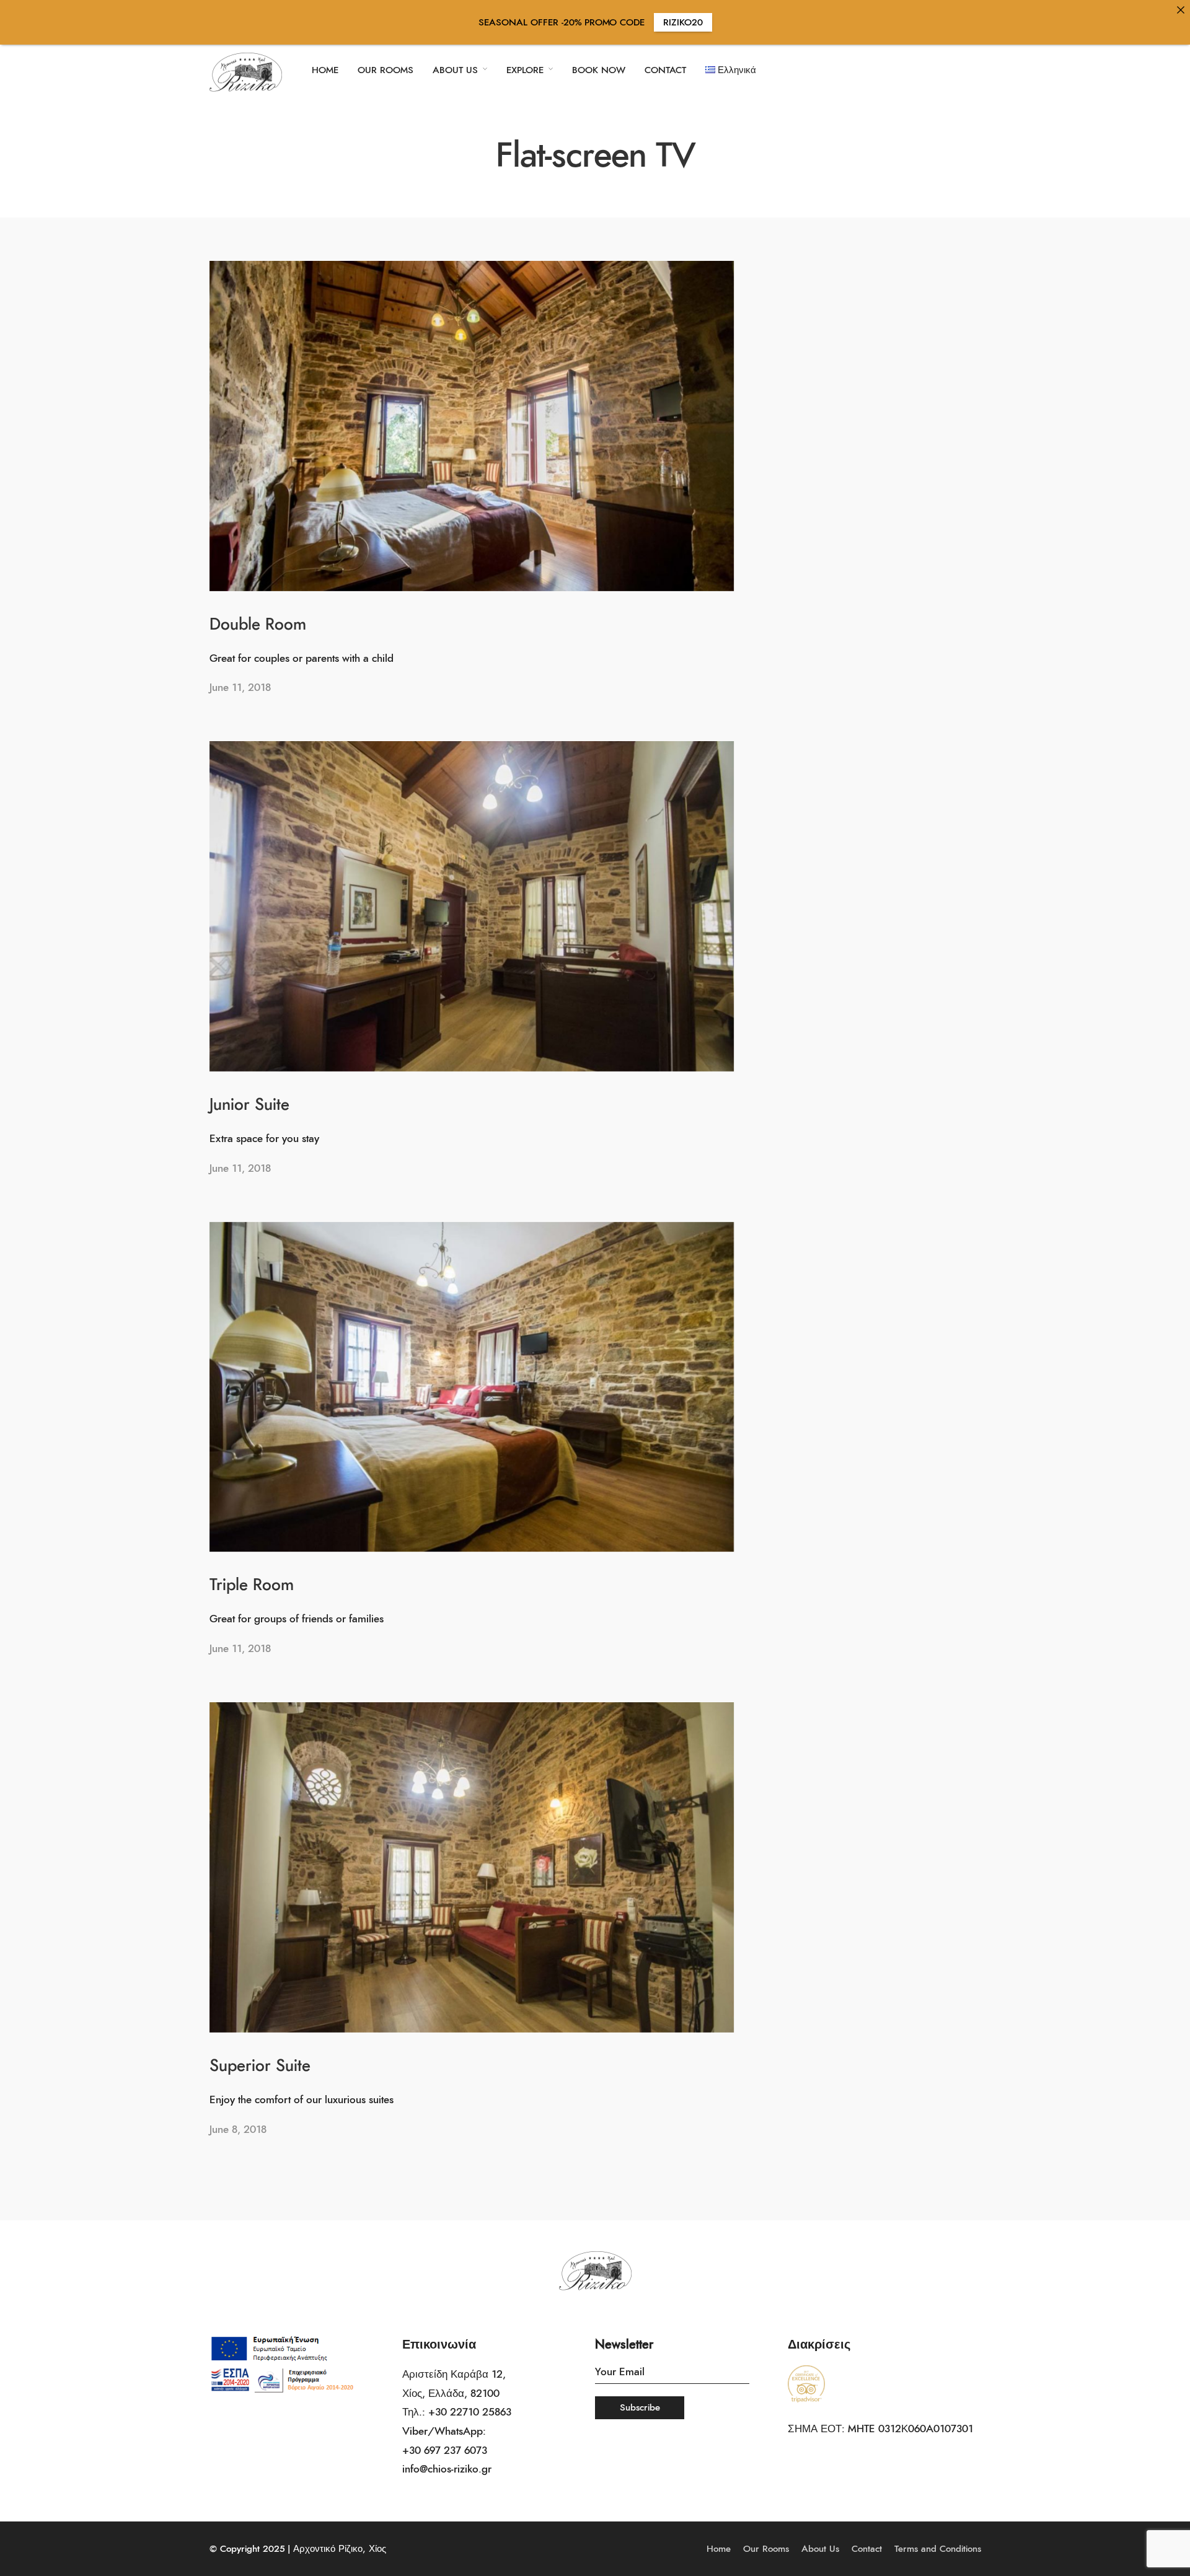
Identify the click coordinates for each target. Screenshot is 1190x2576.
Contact (867, 2549)
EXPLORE (525, 70)
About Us (820, 2549)
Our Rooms (766, 2549)
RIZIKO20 (683, 23)
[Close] (1180, 10)
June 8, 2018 (238, 2130)
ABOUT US (455, 70)
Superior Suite (260, 2066)
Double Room (258, 625)
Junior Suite (249, 1105)
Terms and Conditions (938, 2549)
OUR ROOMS (386, 70)
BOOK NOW (599, 70)
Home (719, 2549)
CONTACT (665, 70)
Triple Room (252, 1585)
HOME (325, 70)
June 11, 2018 (240, 688)
